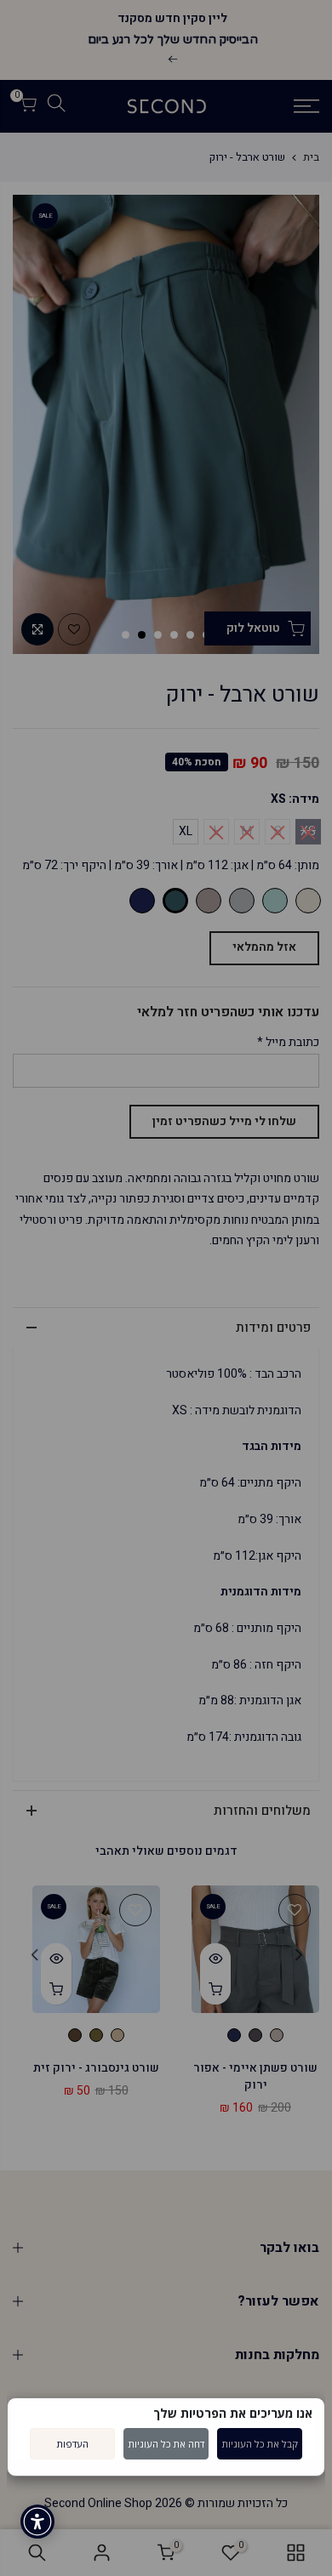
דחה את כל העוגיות (166, 2444)
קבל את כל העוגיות (260, 2444)
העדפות (73, 2444)
